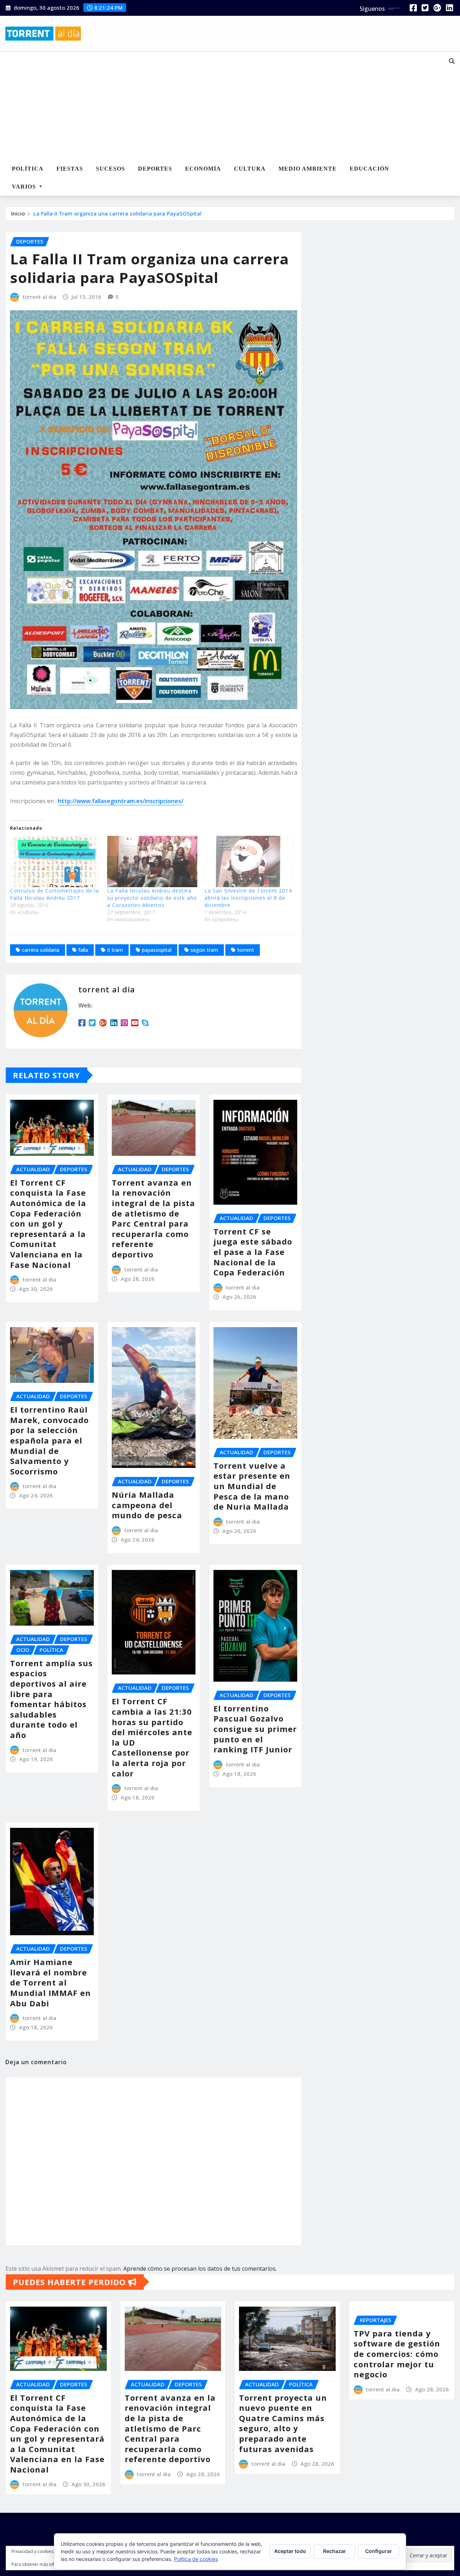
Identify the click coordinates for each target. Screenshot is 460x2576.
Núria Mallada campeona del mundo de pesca (147, 1505)
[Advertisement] (214, 106)
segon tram (204, 950)
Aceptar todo (290, 2551)
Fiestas (70, 169)
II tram (115, 950)
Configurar (379, 2551)
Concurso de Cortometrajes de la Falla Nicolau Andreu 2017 (54, 894)
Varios (25, 187)
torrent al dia (40, 297)
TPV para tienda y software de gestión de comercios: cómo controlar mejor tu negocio (397, 2354)
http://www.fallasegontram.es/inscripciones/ (121, 801)
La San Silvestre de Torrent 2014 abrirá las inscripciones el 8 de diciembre (248, 898)
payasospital (157, 950)
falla (83, 950)
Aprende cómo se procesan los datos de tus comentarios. (200, 2269)
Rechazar (335, 2551)
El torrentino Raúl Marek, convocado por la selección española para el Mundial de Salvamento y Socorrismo (49, 1440)
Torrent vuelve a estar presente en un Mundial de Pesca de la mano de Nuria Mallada (252, 1486)
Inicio (18, 213)
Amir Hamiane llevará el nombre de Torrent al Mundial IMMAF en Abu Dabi (50, 1982)
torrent (246, 950)
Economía (203, 169)
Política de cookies (196, 2559)
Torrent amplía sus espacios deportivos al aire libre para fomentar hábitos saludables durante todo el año (51, 1699)
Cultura (250, 169)
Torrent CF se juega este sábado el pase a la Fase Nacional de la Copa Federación (253, 1252)
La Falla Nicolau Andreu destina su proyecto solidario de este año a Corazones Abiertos (152, 898)
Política (28, 169)
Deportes (155, 169)
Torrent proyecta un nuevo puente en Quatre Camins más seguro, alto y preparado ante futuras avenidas (283, 2423)
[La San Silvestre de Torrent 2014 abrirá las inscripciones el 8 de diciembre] (249, 861)
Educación (369, 169)
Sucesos (111, 169)
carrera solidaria (41, 950)
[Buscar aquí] (452, 61)
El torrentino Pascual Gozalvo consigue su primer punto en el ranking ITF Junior (255, 1729)
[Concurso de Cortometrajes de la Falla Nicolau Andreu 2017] (55, 861)
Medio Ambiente (308, 169)
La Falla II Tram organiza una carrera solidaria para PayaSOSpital (118, 213)
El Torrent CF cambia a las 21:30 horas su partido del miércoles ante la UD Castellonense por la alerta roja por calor (152, 1737)
